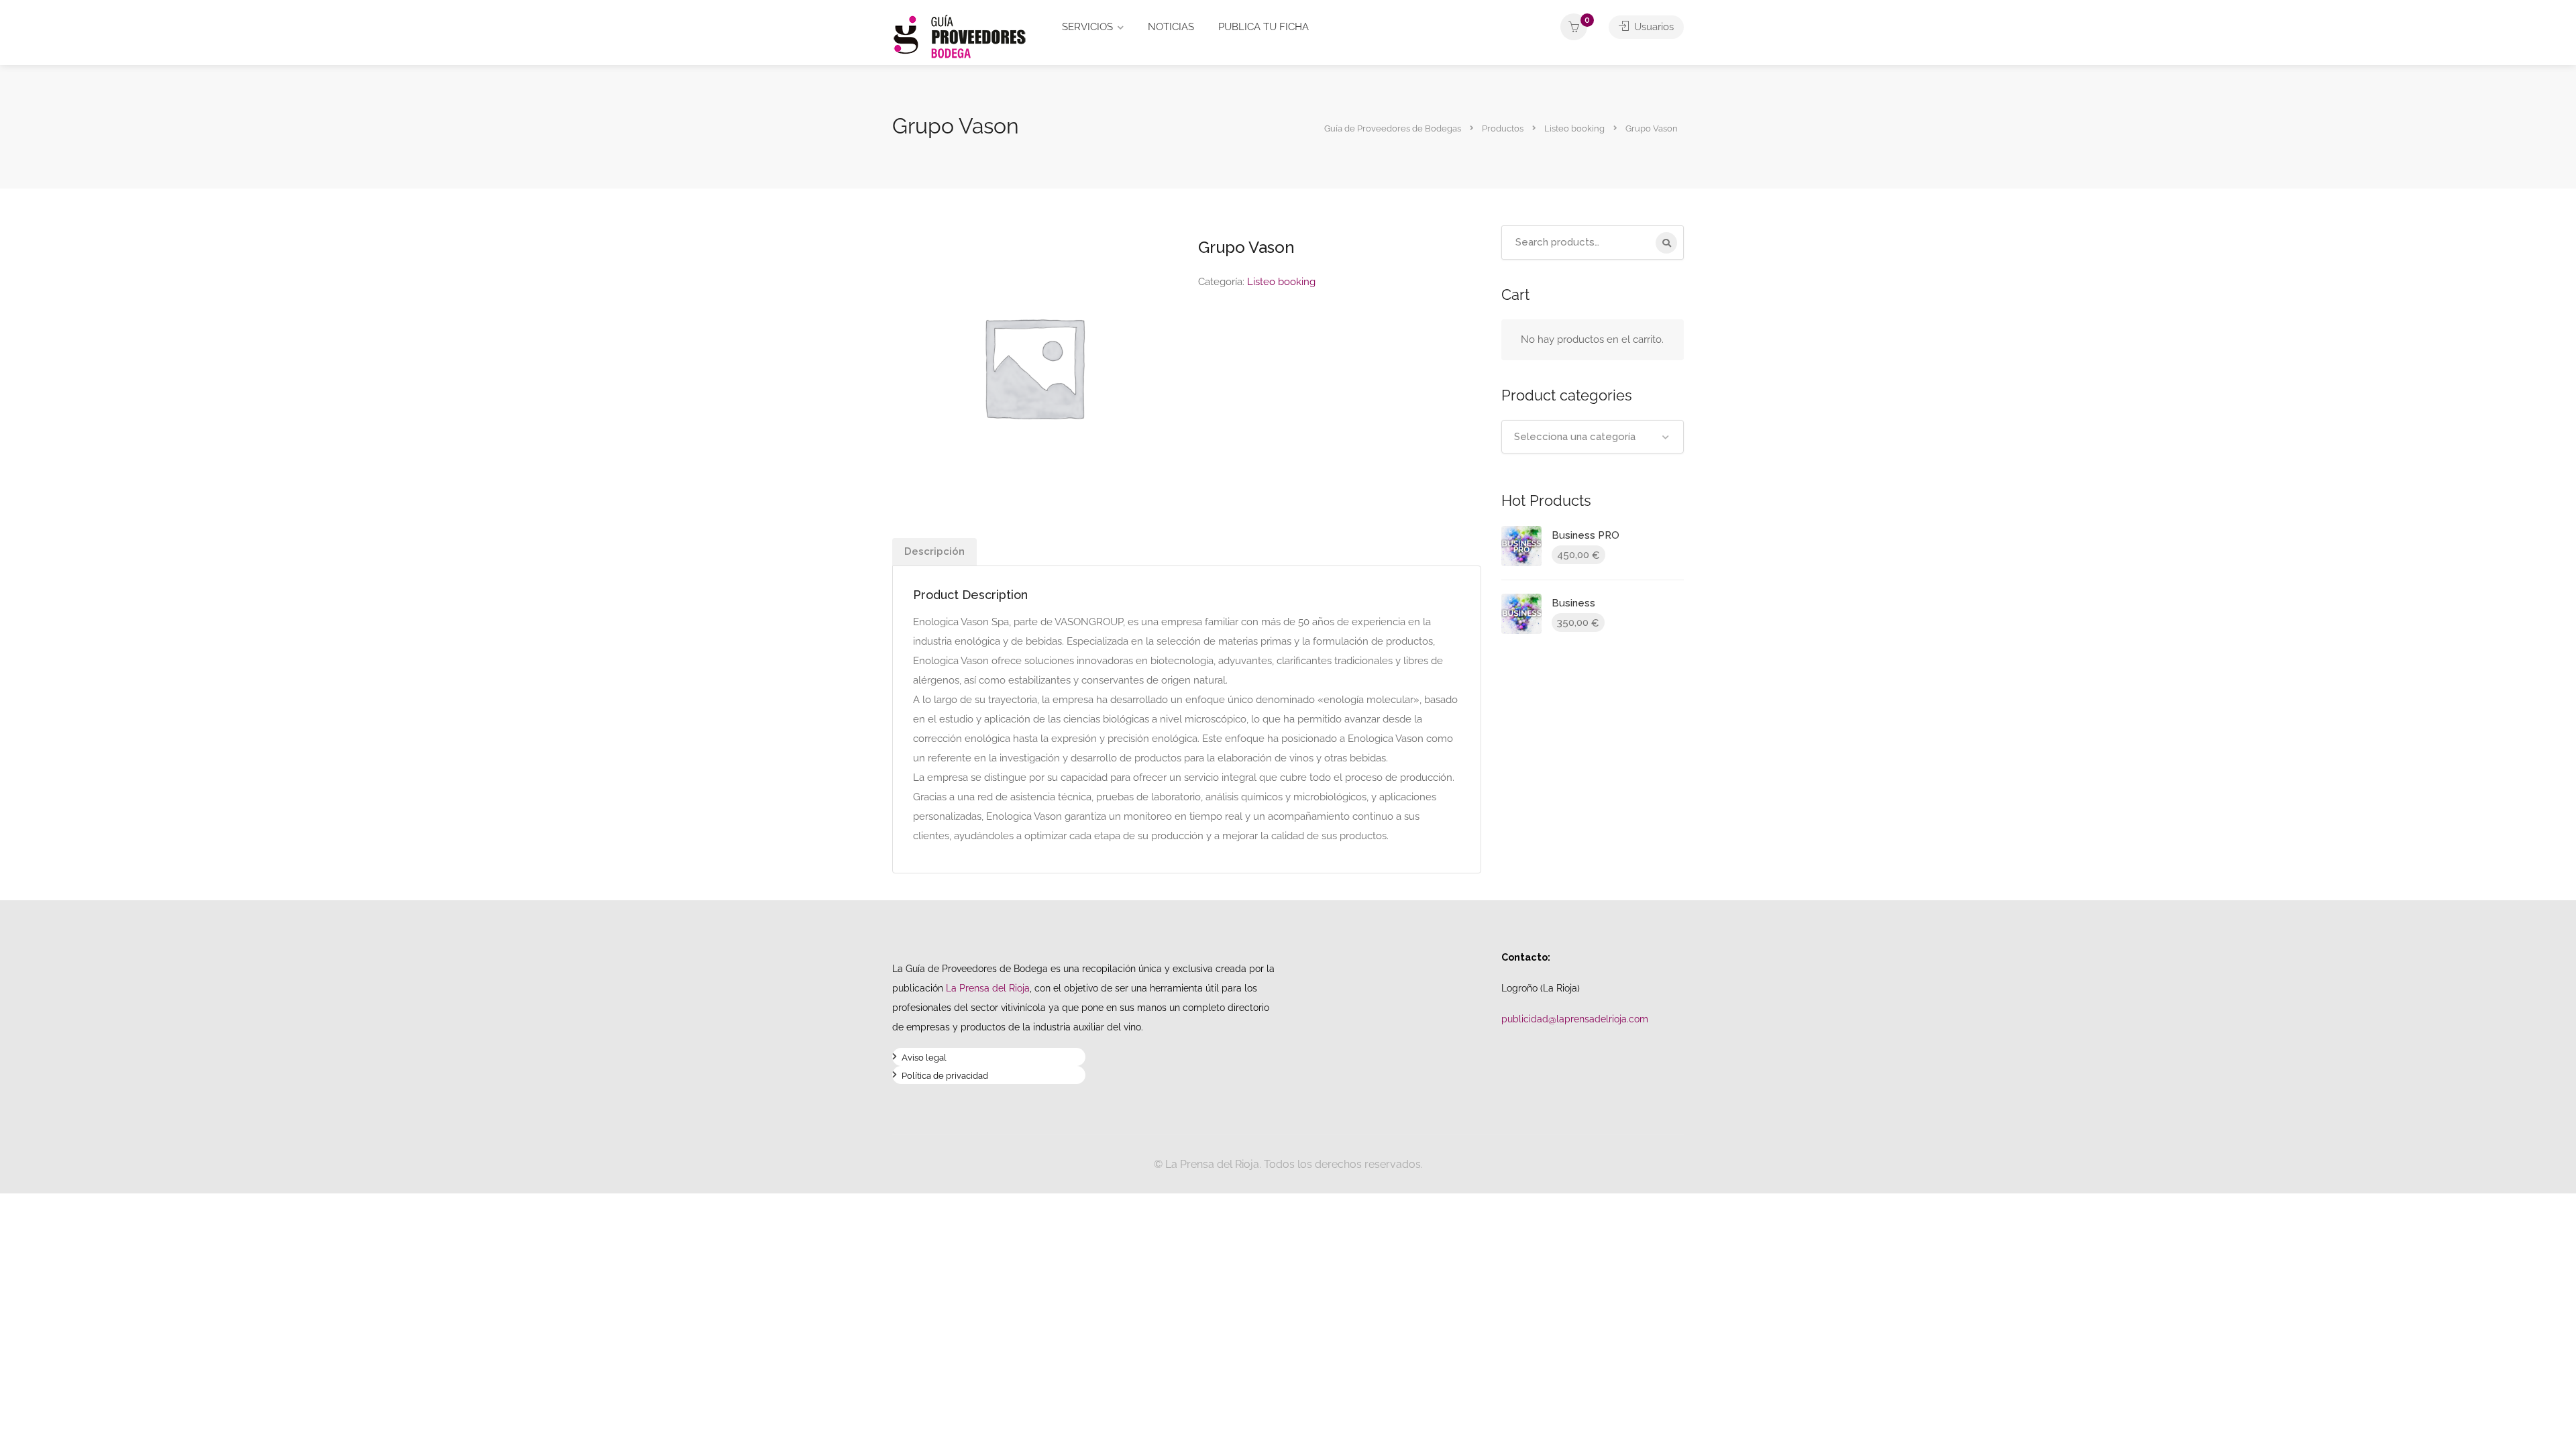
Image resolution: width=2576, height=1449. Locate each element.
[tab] (934, 552)
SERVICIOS (1087, 27)
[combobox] (1593, 437)
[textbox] (1593, 437)
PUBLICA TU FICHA (1264, 27)
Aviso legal (924, 1059)
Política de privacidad (945, 1077)
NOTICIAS (1171, 27)
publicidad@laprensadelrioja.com (1575, 1019)
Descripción (934, 551)
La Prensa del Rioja (988, 988)
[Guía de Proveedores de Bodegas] (959, 36)
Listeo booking (1281, 282)
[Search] (1666, 243)
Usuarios (1653, 27)
